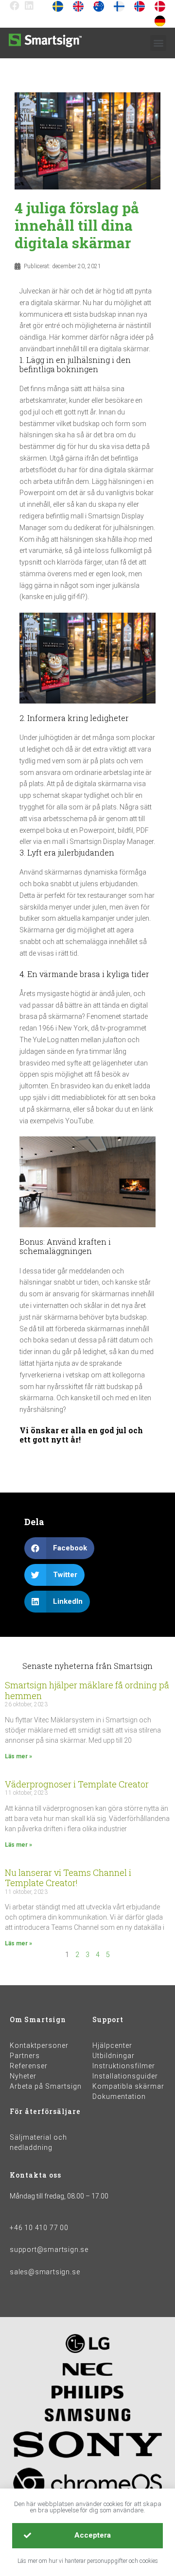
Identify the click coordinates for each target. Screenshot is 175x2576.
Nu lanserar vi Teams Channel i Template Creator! (68, 1878)
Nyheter (23, 2076)
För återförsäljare (45, 2111)
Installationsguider (125, 2076)
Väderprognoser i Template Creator (77, 1784)
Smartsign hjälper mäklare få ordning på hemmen (87, 1690)
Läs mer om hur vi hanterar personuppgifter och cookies (88, 2561)
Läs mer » (18, 1756)
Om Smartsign (38, 2019)
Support (108, 2019)
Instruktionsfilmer (124, 2066)
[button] (158, 43)
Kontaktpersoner (39, 2045)
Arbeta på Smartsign (46, 2086)
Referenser (29, 2066)
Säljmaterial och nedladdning (38, 2142)
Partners (25, 2056)
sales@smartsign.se (45, 2272)
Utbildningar (114, 2056)
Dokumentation (119, 2096)
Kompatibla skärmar (128, 2086)
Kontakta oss (35, 2175)
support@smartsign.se (49, 2250)
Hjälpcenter (112, 2045)
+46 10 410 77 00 (39, 2228)
